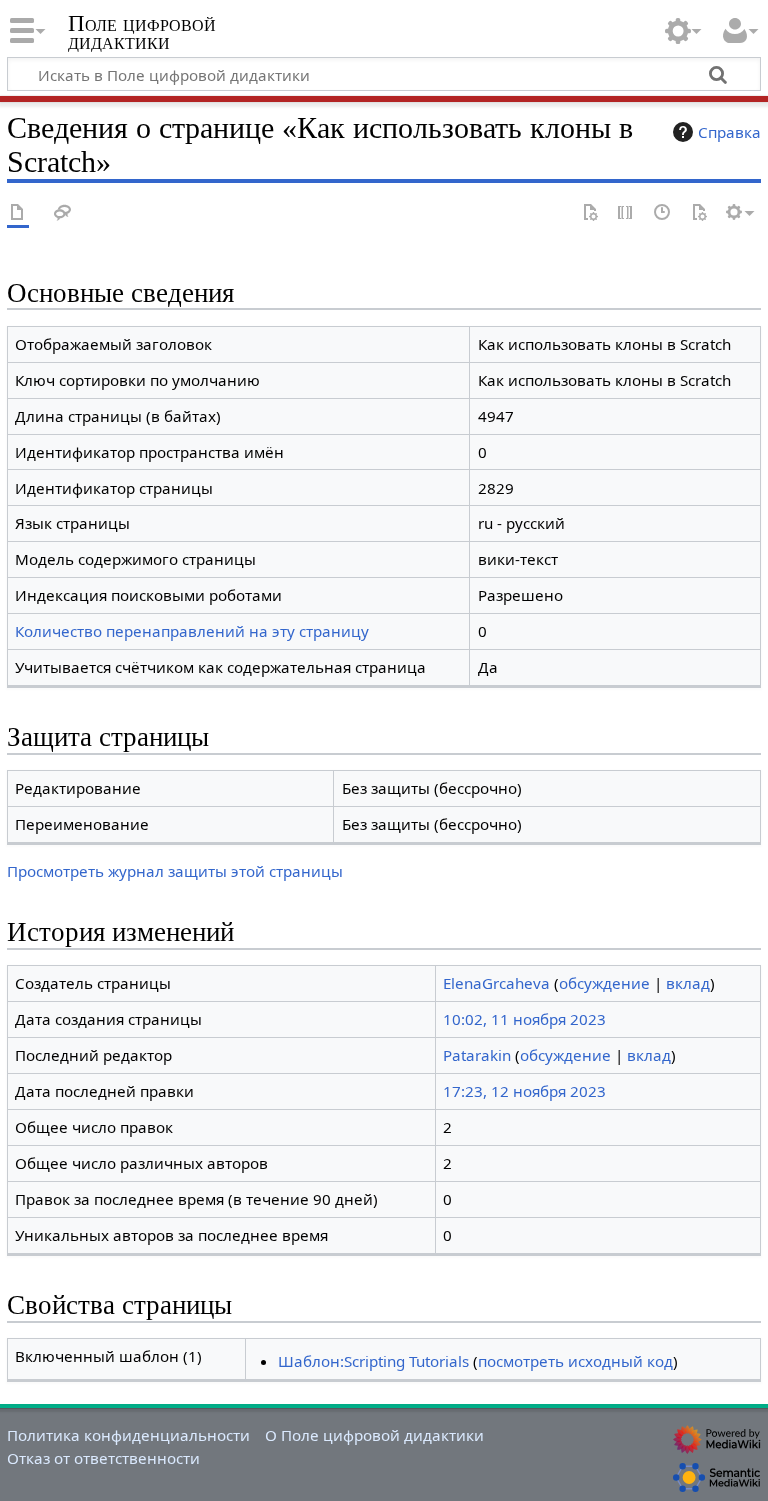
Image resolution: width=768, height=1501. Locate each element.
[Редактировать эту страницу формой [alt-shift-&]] (590, 213)
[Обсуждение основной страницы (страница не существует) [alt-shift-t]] (63, 213)
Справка (729, 132)
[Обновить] (699, 213)
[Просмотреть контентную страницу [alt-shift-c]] (18, 213)
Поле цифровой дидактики (142, 33)
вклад (688, 983)
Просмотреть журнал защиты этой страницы (175, 871)
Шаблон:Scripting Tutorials (373, 1361)
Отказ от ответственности (103, 1458)
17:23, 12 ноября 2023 (524, 1091)
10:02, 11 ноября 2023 (524, 1019)
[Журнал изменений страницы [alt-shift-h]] (663, 213)
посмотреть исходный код (575, 1361)
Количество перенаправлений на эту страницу (192, 631)
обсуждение (604, 983)
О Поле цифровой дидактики (374, 1435)
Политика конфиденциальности (128, 1435)
